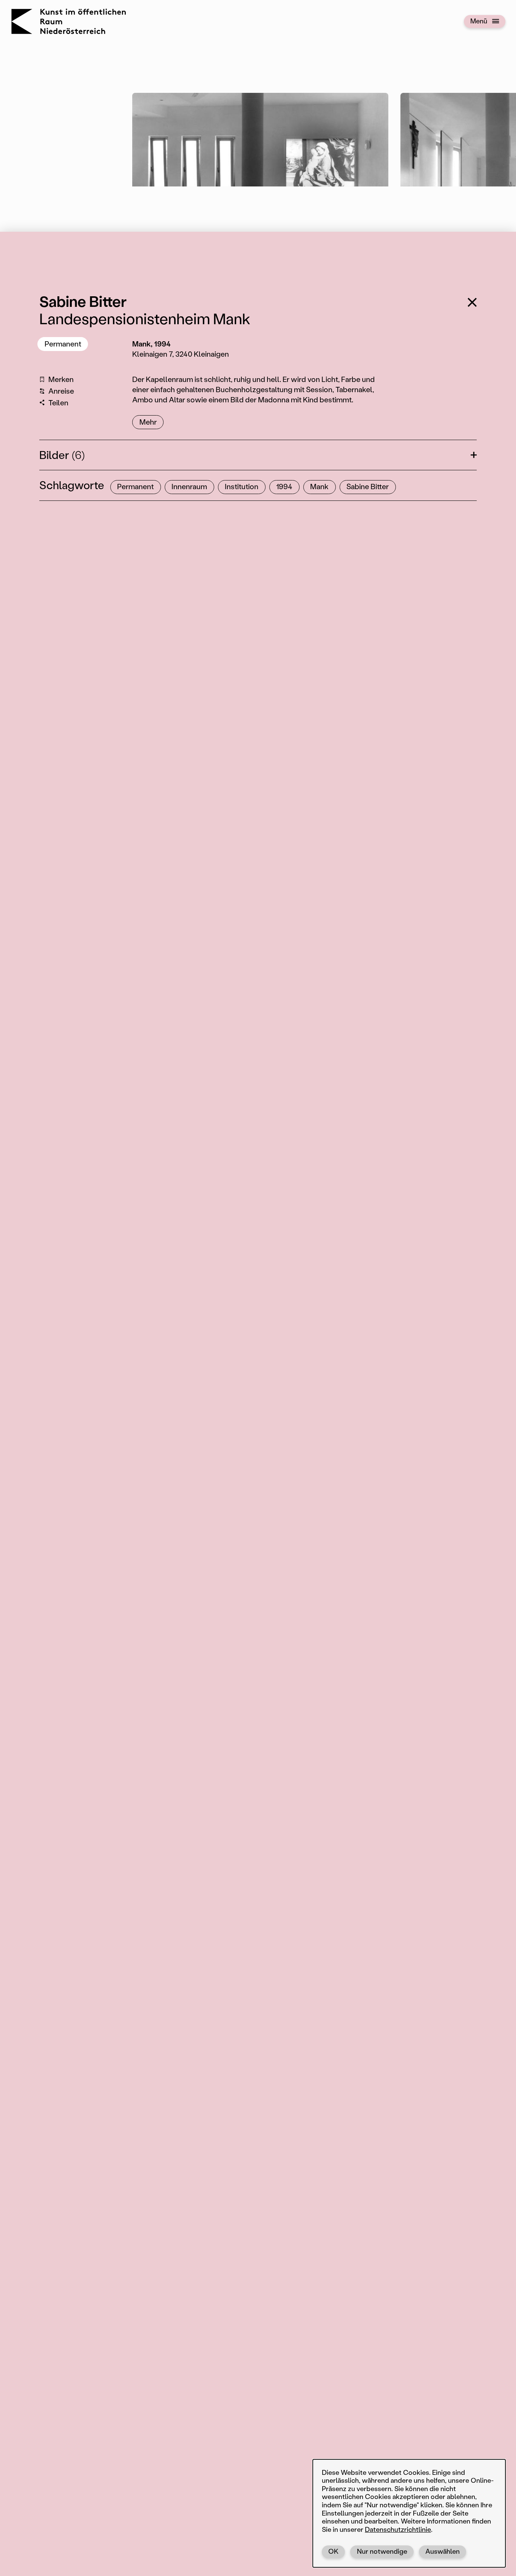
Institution (242, 486)
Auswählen (443, 2551)
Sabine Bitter (368, 486)
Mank (319, 486)
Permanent (63, 344)
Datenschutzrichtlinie (398, 2529)
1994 (284, 486)
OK (333, 2551)
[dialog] (409, 2513)
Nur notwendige (382, 2551)
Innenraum (189, 486)
